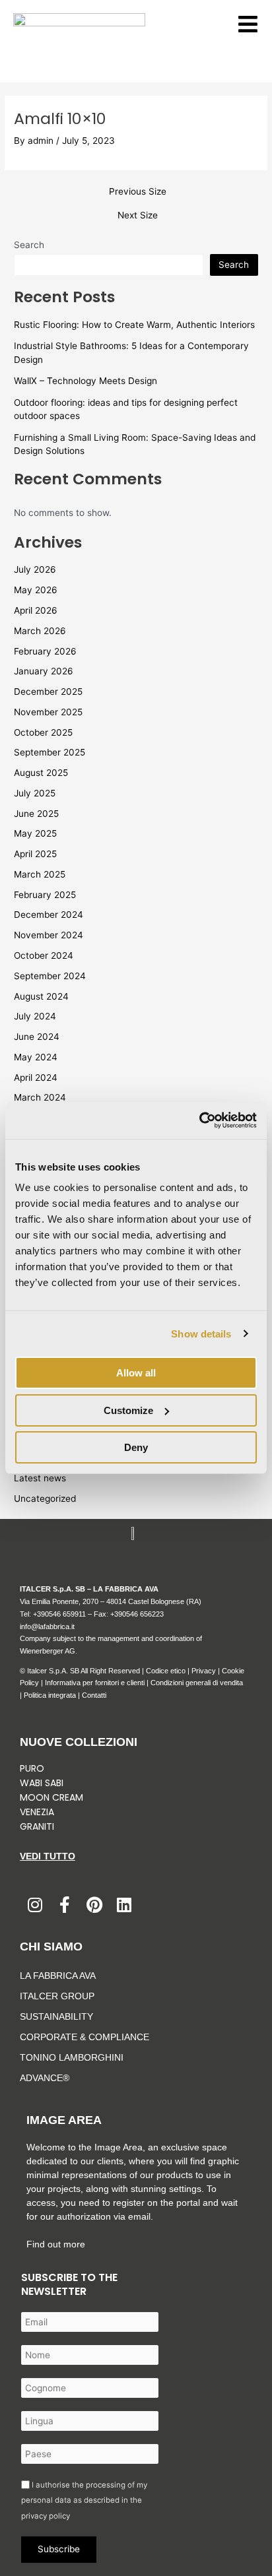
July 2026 (35, 569)
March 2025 (40, 874)
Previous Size (138, 192)
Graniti (38, 1826)
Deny (136, 1447)
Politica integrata (50, 1695)
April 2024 (36, 1078)
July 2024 (35, 1016)
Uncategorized (45, 1498)
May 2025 (35, 833)
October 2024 (44, 955)
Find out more (56, 2244)
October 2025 (43, 732)
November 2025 (48, 712)
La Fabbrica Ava (58, 1976)
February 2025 (45, 895)
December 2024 (49, 915)
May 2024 (36, 1057)
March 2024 (40, 1097)
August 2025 (41, 773)
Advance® (45, 2078)
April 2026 (36, 610)
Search (29, 245)
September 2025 (50, 752)
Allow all (136, 1373)
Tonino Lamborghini (72, 2057)
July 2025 (35, 793)
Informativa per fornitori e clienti (96, 1683)
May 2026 (36, 590)
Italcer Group (57, 1996)
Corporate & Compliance (85, 2037)
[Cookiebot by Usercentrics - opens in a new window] (199, 1120)
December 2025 (48, 692)
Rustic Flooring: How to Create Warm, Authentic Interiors (134, 325)
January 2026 (44, 671)
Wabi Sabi (42, 1783)
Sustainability (56, 2016)
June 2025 (36, 814)
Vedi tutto (48, 1856)
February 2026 (45, 651)
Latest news (40, 1478)
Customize (128, 1410)
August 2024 (41, 996)
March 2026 (40, 631)
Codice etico (166, 1671)
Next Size (138, 216)
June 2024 (37, 1037)
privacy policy (46, 2516)
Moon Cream (51, 1797)
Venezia (37, 1812)
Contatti (94, 1695)
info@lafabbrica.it (47, 1626)
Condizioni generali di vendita (197, 1683)
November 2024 (49, 935)
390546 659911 (61, 1614)
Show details (201, 1334)
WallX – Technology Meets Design (85, 381)
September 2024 (50, 976)
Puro (32, 1768)
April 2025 (35, 854)
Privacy (204, 1671)
